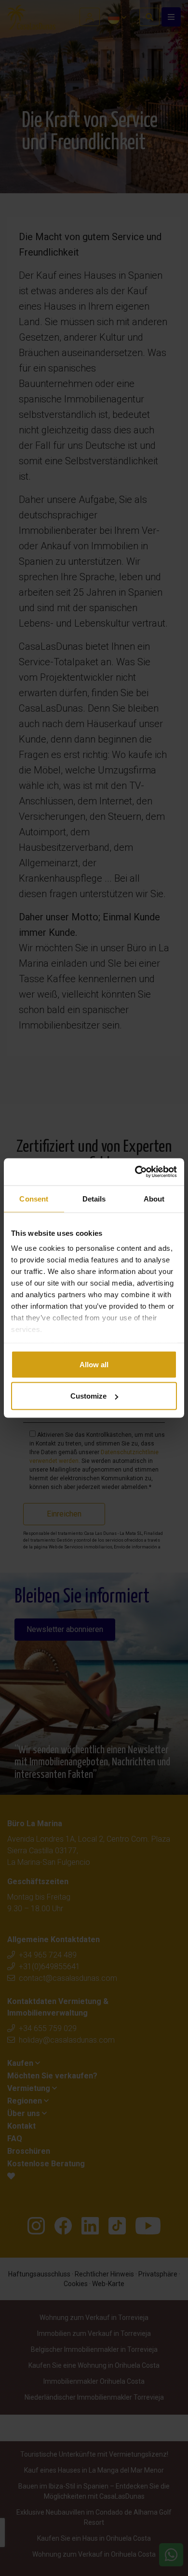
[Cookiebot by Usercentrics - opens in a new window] (135, 1172)
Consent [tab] (34, 1198)
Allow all (94, 1364)
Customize (88, 1396)
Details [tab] (94, 1198)
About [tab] (154, 1198)
